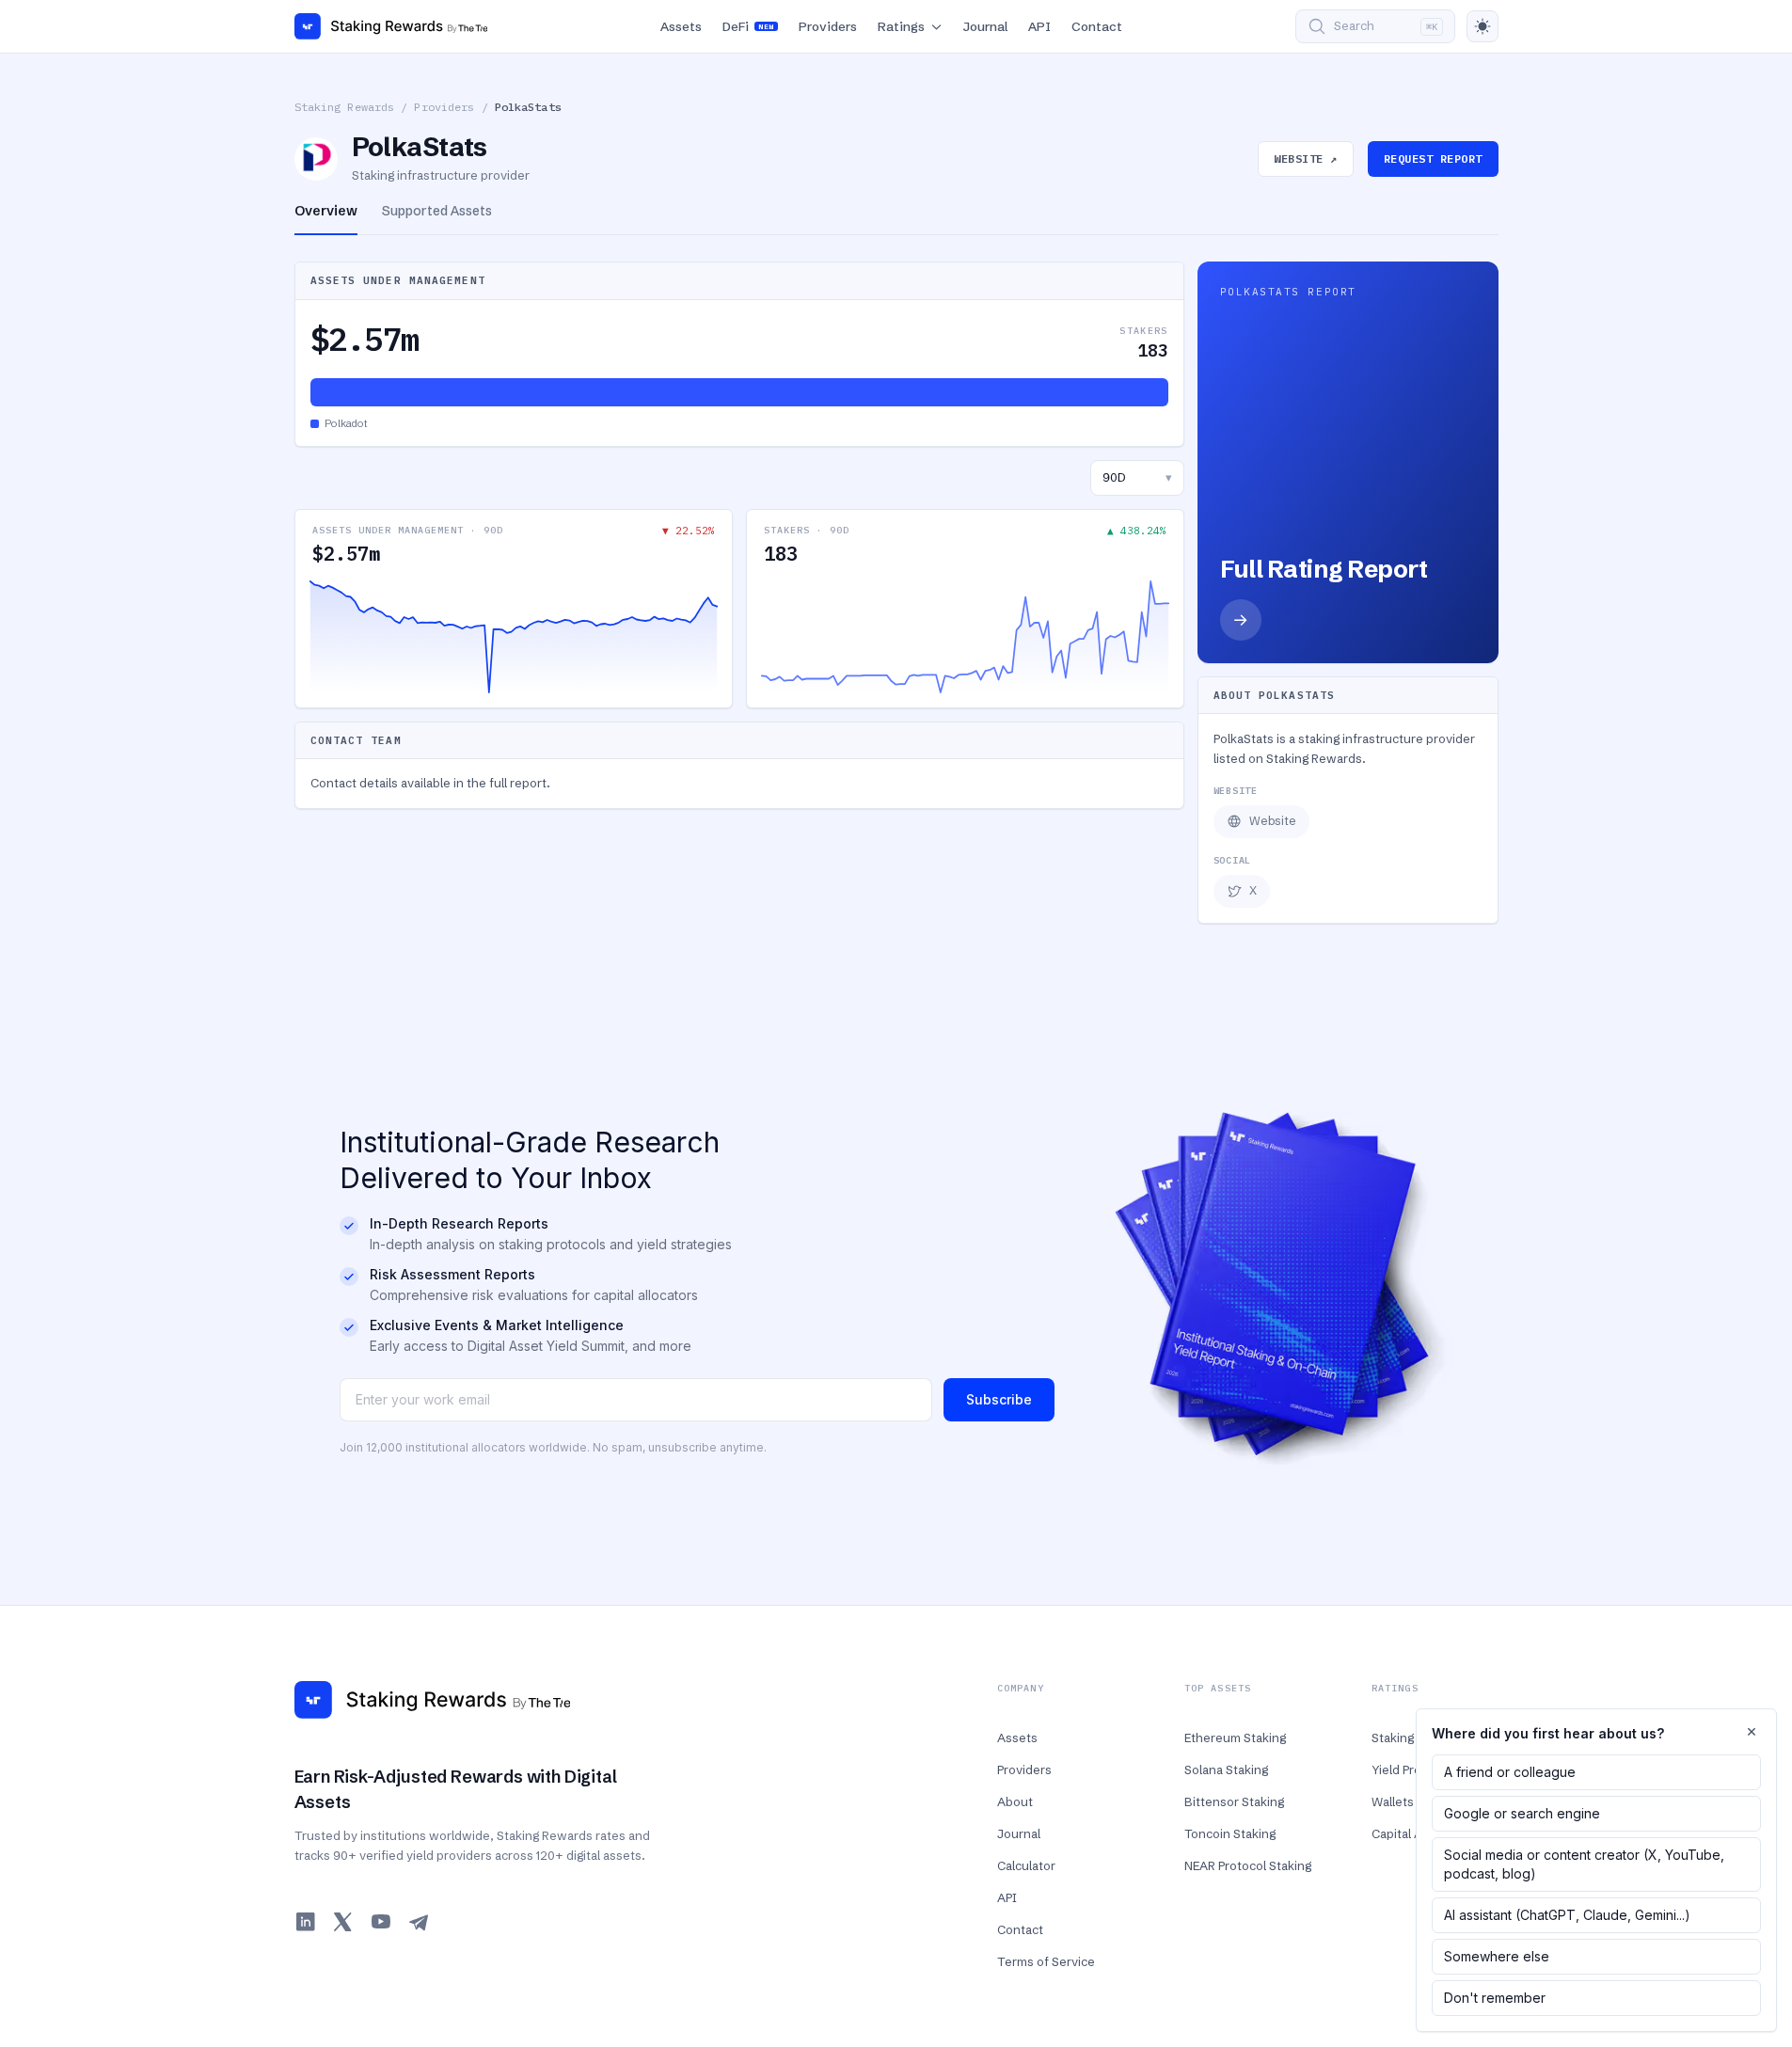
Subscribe (999, 1399)
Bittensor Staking (1234, 1801)
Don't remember (1495, 1998)
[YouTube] (381, 1922)
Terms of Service (1046, 1961)
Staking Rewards (345, 107)
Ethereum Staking (1235, 1738)
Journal (985, 26)
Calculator (1026, 1865)
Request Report (1433, 159)
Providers (828, 26)
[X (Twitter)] (343, 1922)
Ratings (901, 26)
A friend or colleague (1510, 1772)
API (1039, 26)
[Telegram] (419, 1922)
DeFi (748, 26)
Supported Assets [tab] (437, 211)
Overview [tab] (326, 211)
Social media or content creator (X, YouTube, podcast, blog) (1584, 1864)
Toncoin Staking (1230, 1833)
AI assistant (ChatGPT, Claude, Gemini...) (1567, 1915)
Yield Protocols (1414, 1769)
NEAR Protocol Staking (1248, 1865)
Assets (681, 26)
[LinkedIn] (306, 1922)
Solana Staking (1226, 1769)
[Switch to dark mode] (1483, 26)
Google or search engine (1522, 1813)
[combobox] (1137, 478)
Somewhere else (1497, 1956)
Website (1273, 821)
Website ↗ (1305, 159)
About (1015, 1801)
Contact (1097, 26)
